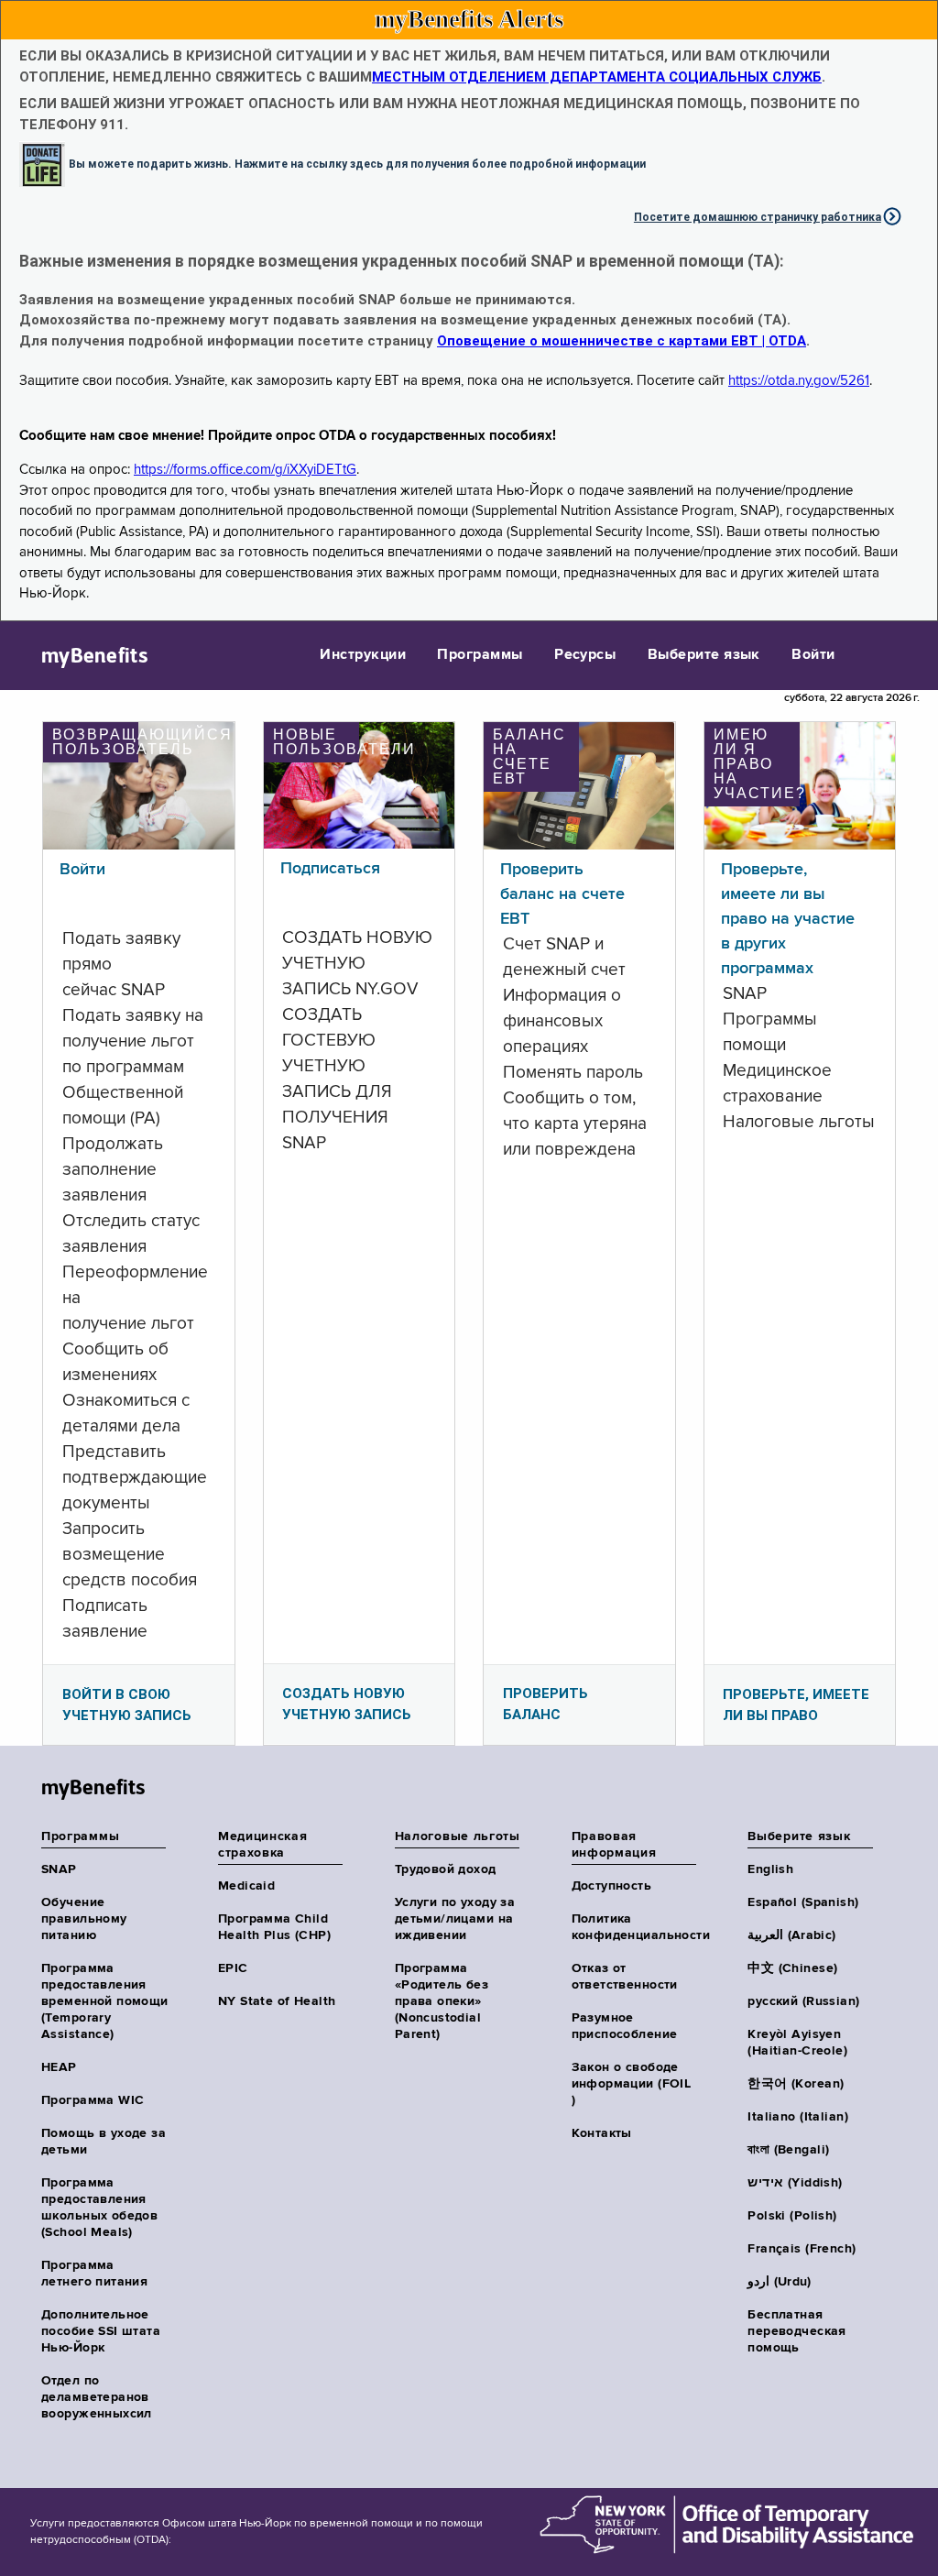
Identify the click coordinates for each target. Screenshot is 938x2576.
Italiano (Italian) (798, 2117)
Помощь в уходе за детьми (104, 2142)
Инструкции (363, 655)
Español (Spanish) (803, 1902)
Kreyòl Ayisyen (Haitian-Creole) (797, 2043)
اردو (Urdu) (779, 2282)
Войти (813, 655)
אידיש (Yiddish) (795, 2183)
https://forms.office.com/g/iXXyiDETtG (245, 470)
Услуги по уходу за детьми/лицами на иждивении (455, 1919)
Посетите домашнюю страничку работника (758, 217)
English (770, 1869)
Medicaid (246, 1886)
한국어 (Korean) (796, 2084)
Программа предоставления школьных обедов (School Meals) (99, 2208)
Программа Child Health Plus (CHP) (274, 1927)
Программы (480, 655)
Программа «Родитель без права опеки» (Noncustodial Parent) (442, 2001)
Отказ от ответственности (625, 1977)
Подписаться (330, 869)
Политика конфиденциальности (635, 1927)
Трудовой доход (446, 1869)
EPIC (233, 1968)
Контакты (602, 2133)
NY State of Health (277, 2001)
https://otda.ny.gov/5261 (799, 381)
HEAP (59, 2067)
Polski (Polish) (792, 2216)
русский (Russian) (803, 2001)
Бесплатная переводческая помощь (796, 2331)
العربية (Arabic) (791, 1935)
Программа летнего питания (94, 2274)
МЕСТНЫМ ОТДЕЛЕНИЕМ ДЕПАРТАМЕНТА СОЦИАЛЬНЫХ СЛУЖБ (597, 77)
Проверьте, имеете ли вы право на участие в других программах (788, 919)
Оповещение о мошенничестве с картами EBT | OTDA (622, 341)
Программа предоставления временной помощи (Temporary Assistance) (105, 2001)
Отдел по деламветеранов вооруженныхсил (97, 2397)
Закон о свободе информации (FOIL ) (632, 2084)
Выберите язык (704, 655)
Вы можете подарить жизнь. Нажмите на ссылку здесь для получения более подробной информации (357, 164)
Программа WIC (93, 2100)
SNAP (59, 1869)
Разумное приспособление (625, 2026)
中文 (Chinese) (792, 1968)
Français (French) (802, 2249)
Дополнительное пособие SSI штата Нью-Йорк (101, 2331)
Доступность (612, 1886)
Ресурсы (585, 655)
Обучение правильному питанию (84, 1919)
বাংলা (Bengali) (788, 2150)
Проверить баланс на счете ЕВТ (562, 894)
